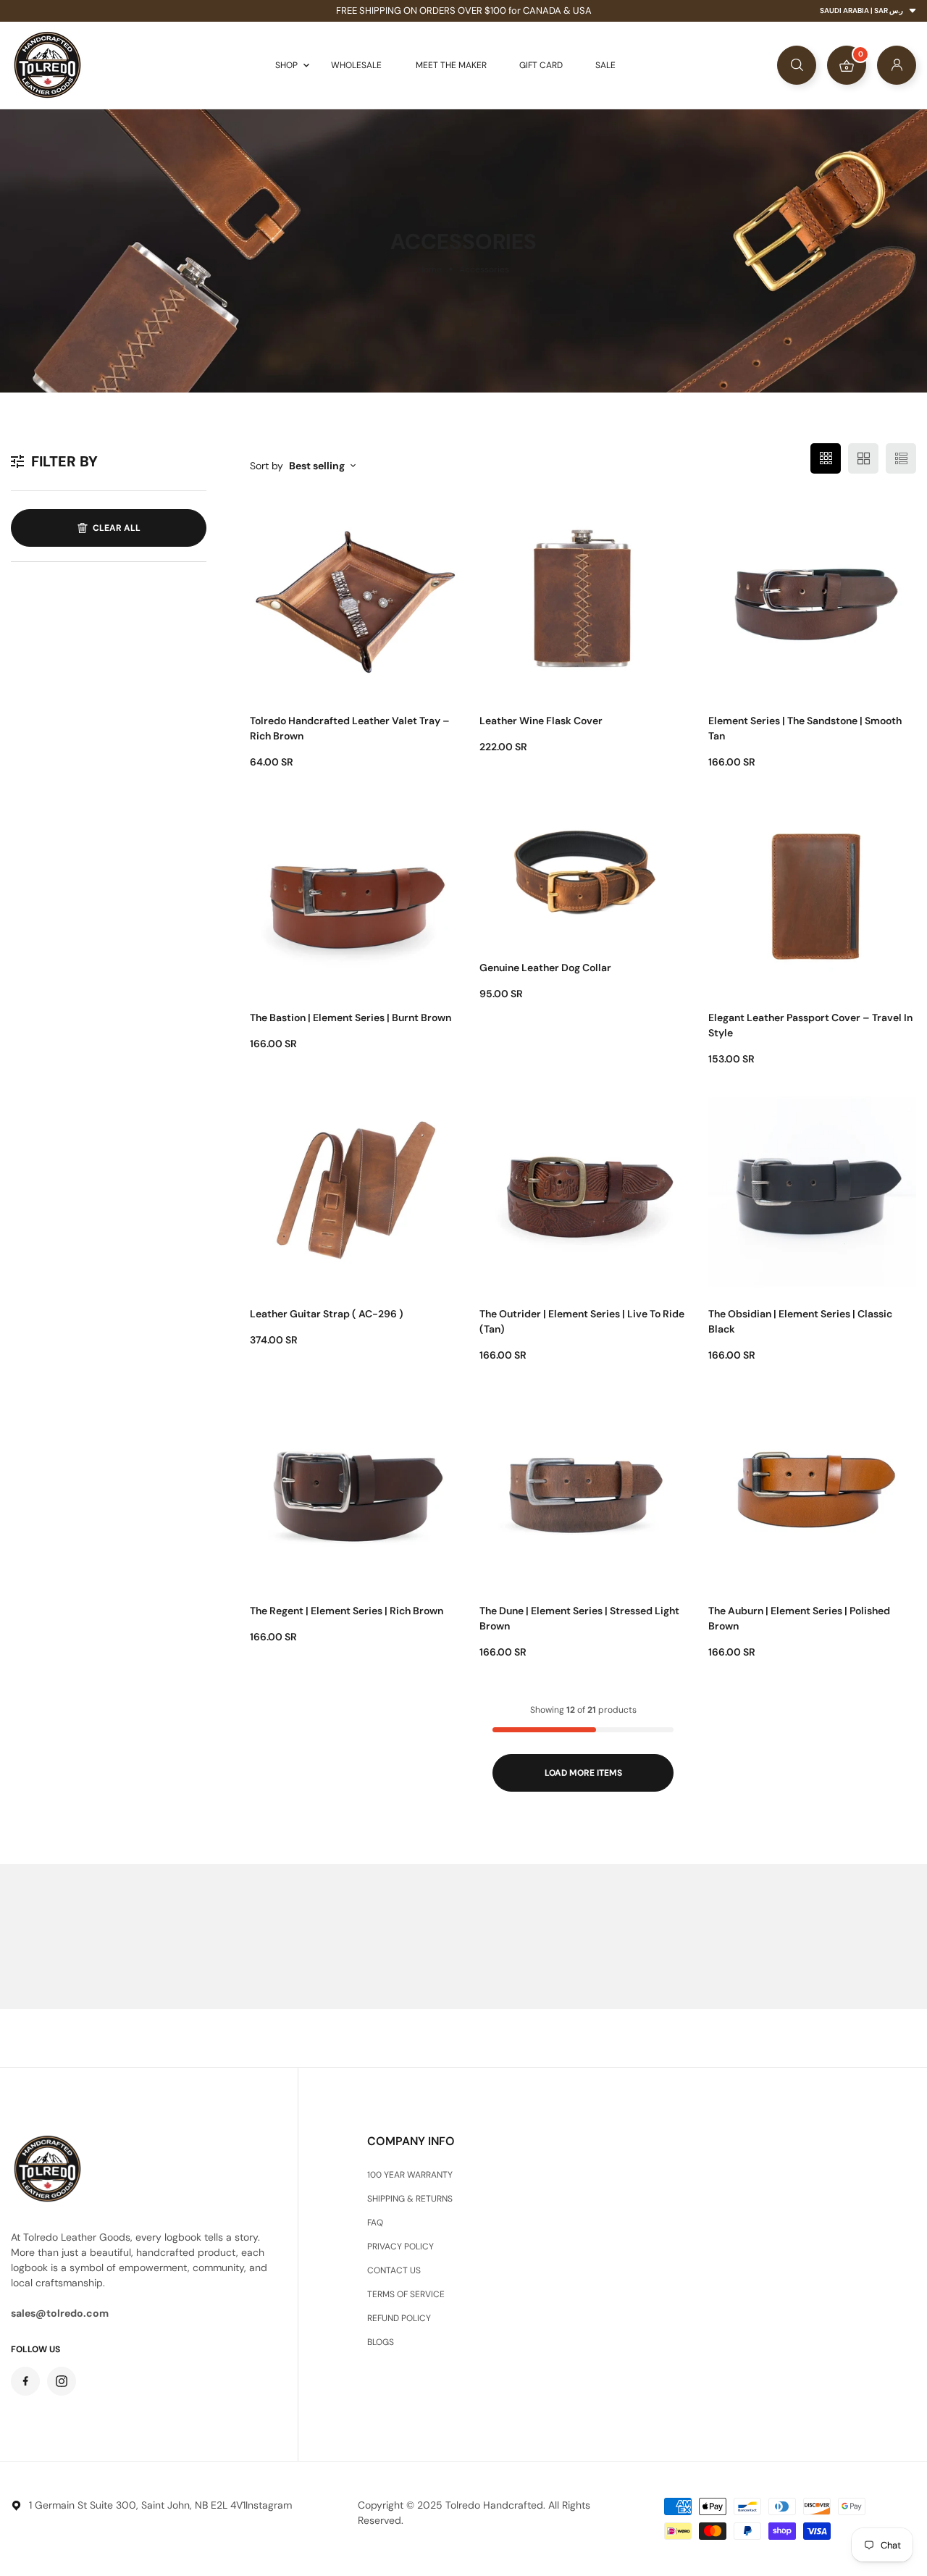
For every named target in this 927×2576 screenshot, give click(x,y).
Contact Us (394, 2270)
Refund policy (399, 2318)
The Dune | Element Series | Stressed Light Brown (579, 1618)
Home (430, 269)
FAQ (375, 2223)
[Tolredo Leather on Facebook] (25, 2381)
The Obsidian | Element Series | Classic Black (800, 1321)
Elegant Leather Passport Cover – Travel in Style (810, 1025)
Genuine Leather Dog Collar (545, 968)
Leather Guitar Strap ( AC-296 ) (327, 1314)
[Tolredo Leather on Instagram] (62, 2381)
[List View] (901, 458)
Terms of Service (406, 2294)
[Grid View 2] (863, 458)
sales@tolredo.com (60, 2313)
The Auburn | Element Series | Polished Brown (799, 1618)
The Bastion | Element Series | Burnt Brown (351, 1018)
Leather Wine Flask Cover (541, 721)
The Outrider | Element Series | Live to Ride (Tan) (582, 1321)
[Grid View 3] (826, 458)
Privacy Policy (400, 2246)
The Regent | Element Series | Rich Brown (347, 1611)
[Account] (897, 65)
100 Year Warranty (410, 2175)
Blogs (381, 2342)
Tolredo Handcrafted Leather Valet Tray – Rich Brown (350, 728)
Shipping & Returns (410, 2199)
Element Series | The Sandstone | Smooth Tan (805, 728)
